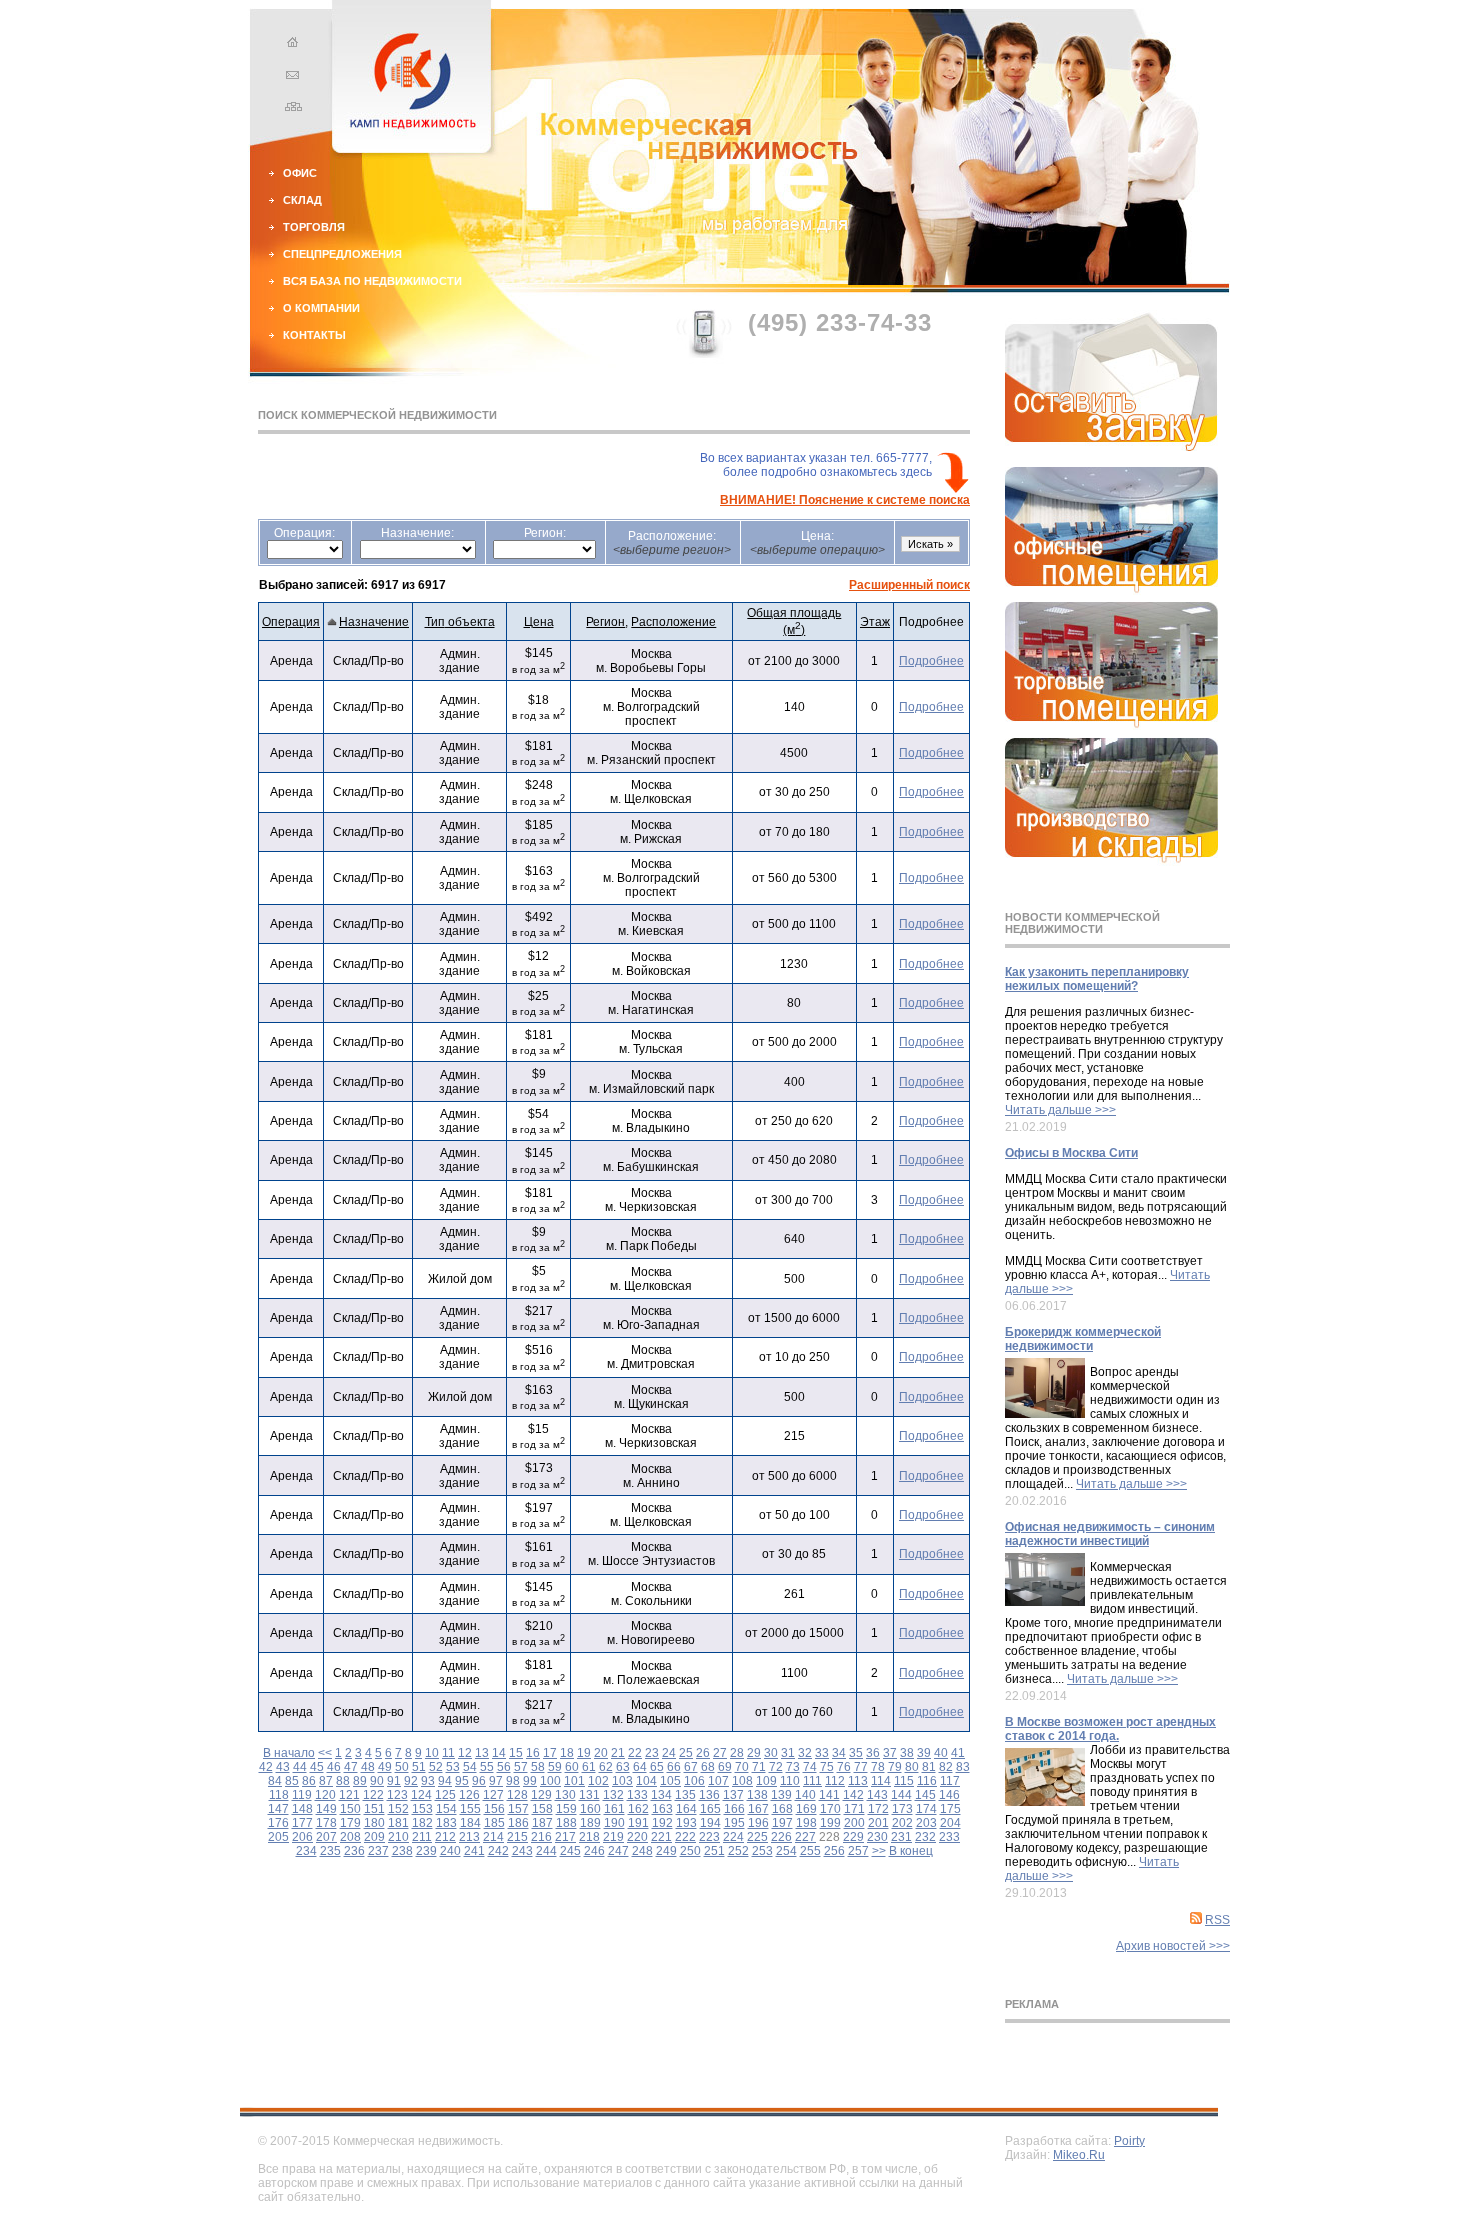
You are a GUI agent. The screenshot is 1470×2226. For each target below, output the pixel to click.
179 (350, 1823)
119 (302, 1795)
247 (618, 1851)
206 (302, 1837)
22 (635, 1753)
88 (343, 1781)
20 (601, 1753)
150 (350, 1809)
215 (517, 1837)
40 (941, 1753)
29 (754, 1753)
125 (445, 1795)
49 (385, 1767)
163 (662, 1809)
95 (462, 1781)
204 (950, 1823)
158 (542, 1809)
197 (782, 1823)
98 (513, 1781)
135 (685, 1795)
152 (398, 1809)
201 (878, 1823)
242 (498, 1851)
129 (541, 1795)
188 (566, 1823)
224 (733, 1837)
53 (453, 1767)
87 (326, 1781)
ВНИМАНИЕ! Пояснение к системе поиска (845, 500)
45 (317, 1767)
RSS (1217, 1920)
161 (614, 1809)
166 (734, 1809)
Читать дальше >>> (1060, 1110)
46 (334, 1767)
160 (590, 1809)
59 (555, 1767)
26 (703, 1753)
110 (790, 1781)
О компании (321, 308)
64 (640, 1767)
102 (598, 1781)
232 (925, 1837)
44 (300, 1767)
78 (878, 1767)
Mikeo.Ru (1079, 2155)
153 (422, 1809)
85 (292, 1781)
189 (590, 1823)
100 (550, 1781)
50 (402, 1767)
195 (734, 1823)
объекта (460, 622)
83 (963, 1767)
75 (827, 1767)
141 (829, 1795)
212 (445, 1837)
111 (812, 1781)
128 (517, 1795)
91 (394, 1781)
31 (788, 1753)
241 (474, 1851)
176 (278, 1823)
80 (912, 1767)
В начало (289, 1753)
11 (448, 1753)
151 (374, 1809)
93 (428, 1781)
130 (565, 1795)
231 (901, 1837)
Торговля (314, 227)
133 (637, 1795)
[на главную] (290, 45)
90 (377, 1781)
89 (360, 1781)
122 (373, 1795)
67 (691, 1767)
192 (662, 1823)
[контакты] (290, 77)
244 (546, 1851)
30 (771, 1753)
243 (522, 1851)
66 (674, 1767)
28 (737, 1753)
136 (709, 1795)
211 (422, 1837)
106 (694, 1781)
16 (533, 1753)
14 (499, 1753)
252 (738, 1851)
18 (567, 1753)
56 (504, 1767)
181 (398, 1823)
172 (878, 1809)
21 (618, 1753)
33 (822, 1753)
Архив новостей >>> (1173, 1946)
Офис (300, 173)
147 (278, 1809)
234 (306, 1851)
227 (805, 1837)
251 (714, 1851)
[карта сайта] (290, 109)
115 (904, 1781)
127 (493, 1795)
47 (351, 1767)
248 (642, 1851)
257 (858, 1851)
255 (810, 1851)
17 (550, 1753)
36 (873, 1753)
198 (806, 1823)
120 (325, 1795)
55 (487, 1767)
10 (432, 1753)
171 (854, 1809)
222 (685, 1837)
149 (326, 1809)
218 (589, 1837)
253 (762, 1851)
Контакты (314, 335)
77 (861, 1767)
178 (326, 1823)
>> (879, 1851)
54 (470, 1767)
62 (606, 1767)
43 (283, 1767)
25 (686, 1753)
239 (426, 1851)
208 (350, 1837)
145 (925, 1795)
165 (710, 1809)
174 (926, 1809)
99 (530, 1781)
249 (666, 1851)
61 (589, 1767)
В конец (911, 1851)
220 (637, 1837)
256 (834, 1851)
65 (657, 1767)
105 (670, 1781)
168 (782, 1809)
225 (757, 1837)
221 (661, 1837)
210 (398, 1837)
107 (718, 1781)
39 (924, 1753)
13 (482, 1753)
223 (709, 1837)
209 (374, 1837)
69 (725, 1767)
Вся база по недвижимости (372, 281)
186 (518, 1823)
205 (278, 1837)
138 (757, 1795)
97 (496, 1781)
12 (465, 1753)
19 (584, 1753)
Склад (302, 200)
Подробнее (931, 661)
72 (776, 1767)
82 (946, 1767)
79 (895, 1767)
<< (325, 1753)
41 (958, 1753)
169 (806, 1809)
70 (742, 1767)
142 (853, 1795)
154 (446, 1809)
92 (411, 1781)
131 (589, 1795)
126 (469, 1795)
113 (858, 1781)
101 (574, 1781)
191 (638, 1823)
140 (805, 1795)
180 (374, 1823)
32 (805, 1753)
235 (330, 1851)
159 (566, 1809)
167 (758, 1809)
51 (419, 1767)
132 (613, 1795)
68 (708, 1767)
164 (686, 1809)
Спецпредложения (342, 254)
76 (844, 1767)
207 (326, 1837)
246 (594, 1851)
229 (853, 1837)
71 (759, 1767)
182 (422, 1823)
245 (570, 1851)
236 (354, 1851)
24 (669, 1753)
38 (907, 1753)
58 (538, 1767)
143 (877, 1795)
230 (877, 1837)
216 (541, 1837)
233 (949, 1837)
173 (902, 1809)
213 (469, 1837)
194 (710, 1823)
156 (494, 1809)
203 (926, 1823)
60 (572, 1767)
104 (646, 1781)
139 (781, 1795)
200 (854, 1823)
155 (470, 1809)
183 (446, 1823)
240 (450, 1851)
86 (309, 1781)
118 (279, 1795)
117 (950, 1781)
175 (950, 1809)
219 (613, 1837)
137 (733, 1795)
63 (623, 1767)
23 (652, 1753)
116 (927, 1781)
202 (902, 1823)
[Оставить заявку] (1111, 447)
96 (479, 1781)
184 (470, 1823)
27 (720, 1753)
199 (830, 1823)
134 (661, 1795)
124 (421, 1795)
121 (349, 1795)
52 (436, 1767)
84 (275, 1781)
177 (302, 1823)
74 (810, 1767)
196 (758, 1823)
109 (766, 1781)
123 (397, 1795)
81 (929, 1767)
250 (690, 1851)
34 (839, 1753)
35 (856, 1753)
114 (881, 1781)
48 (368, 1767)
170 (830, 1809)
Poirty (1129, 2141)
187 (542, 1823)
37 (890, 1753)
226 (781, 1837)
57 (521, 1767)
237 (378, 1851)
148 (302, 1809)
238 (402, 1851)
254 (786, 1851)
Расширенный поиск (909, 585)
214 (493, 1837)
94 (445, 1781)
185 (494, 1823)
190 (614, 1823)
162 (638, 1809)
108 (742, 1781)
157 (518, 1809)
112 (835, 1781)
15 (516, 1753)
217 (565, 1837)
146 (949, 1795)
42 (266, 1767)
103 (622, 1781)
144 (901, 1795)
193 (686, 1823)
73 (793, 1767)
